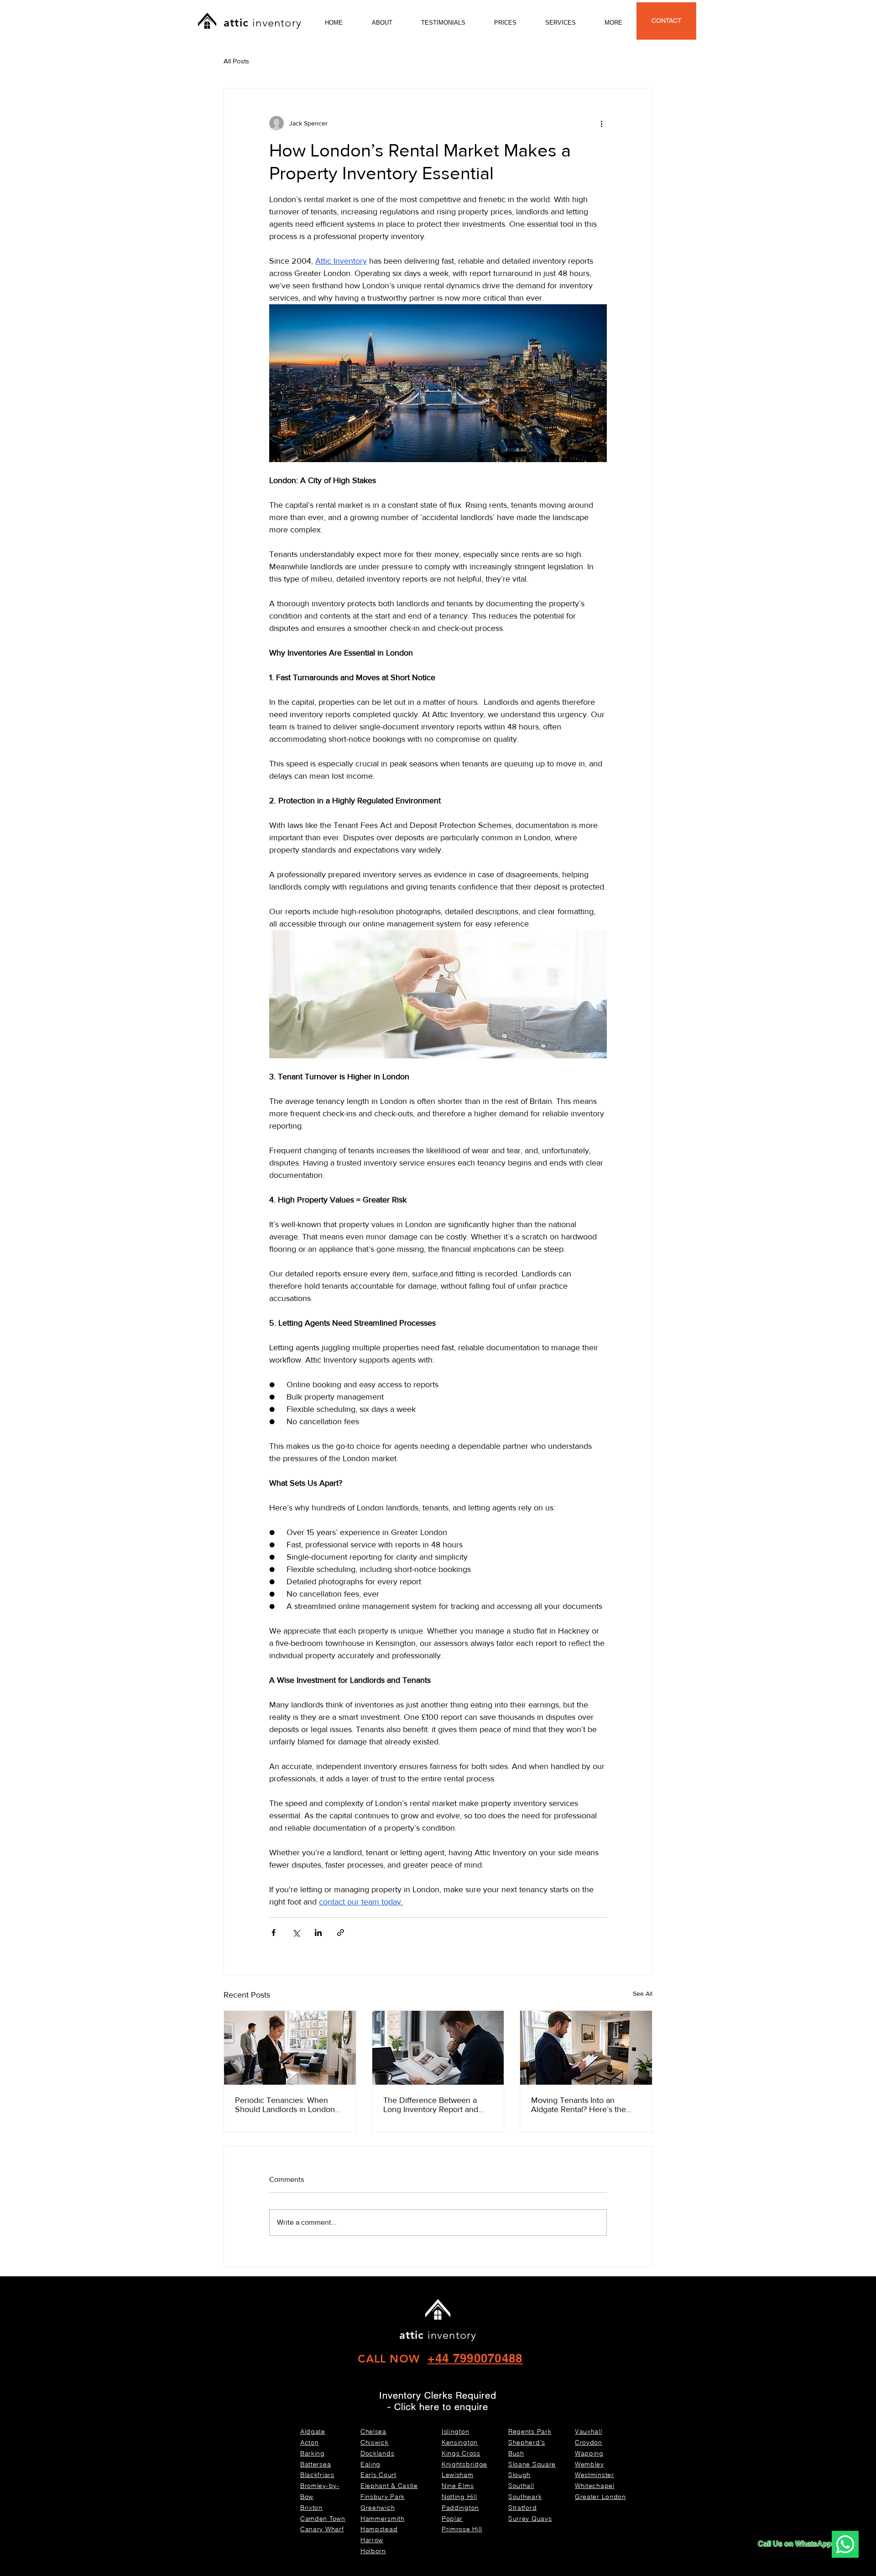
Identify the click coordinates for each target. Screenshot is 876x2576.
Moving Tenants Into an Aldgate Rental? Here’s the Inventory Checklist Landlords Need (584, 2105)
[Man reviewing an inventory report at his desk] (438, 2048)
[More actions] (601, 123)
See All (643, 1993)
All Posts (236, 61)
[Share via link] (341, 1933)
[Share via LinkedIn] (318, 1933)
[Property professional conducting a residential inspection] (290, 2048)
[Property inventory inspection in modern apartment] (586, 2048)
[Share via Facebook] (274, 1933)
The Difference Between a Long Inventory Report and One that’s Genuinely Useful (433, 2105)
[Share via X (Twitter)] (296, 1933)
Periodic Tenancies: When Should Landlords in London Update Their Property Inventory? (285, 2105)
